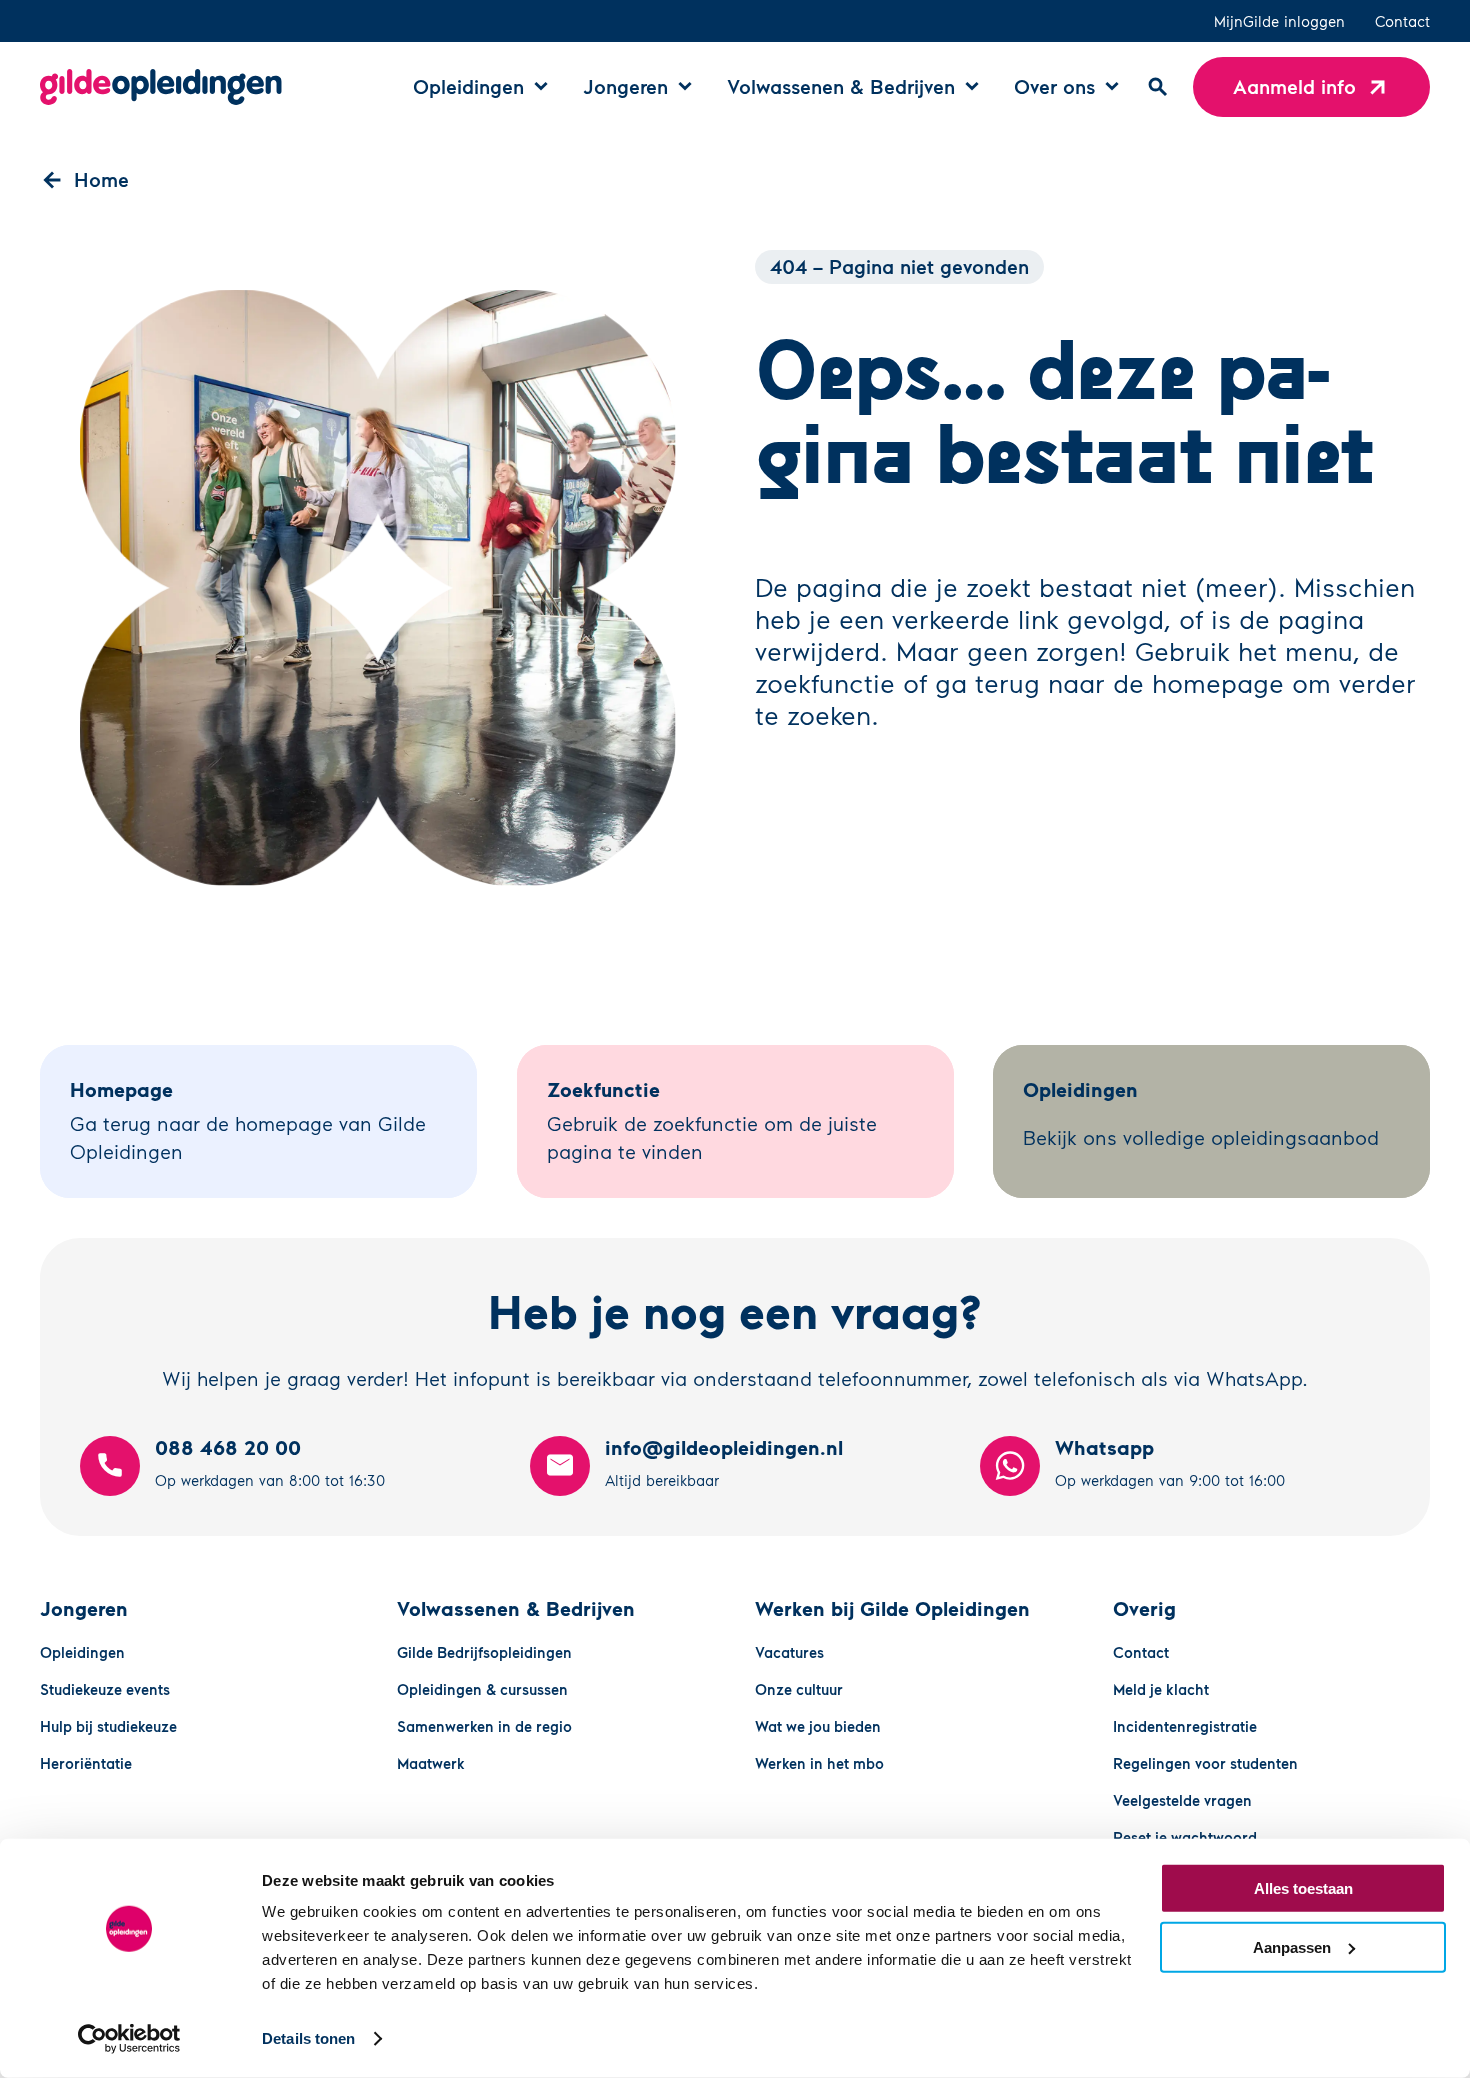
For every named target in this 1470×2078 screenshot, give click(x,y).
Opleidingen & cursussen (482, 1689)
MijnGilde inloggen (1279, 21)
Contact (1402, 21)
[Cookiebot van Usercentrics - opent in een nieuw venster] (129, 2039)
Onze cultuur (799, 1689)
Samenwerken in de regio (484, 1726)
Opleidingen (82, 1652)
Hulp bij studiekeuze (108, 1726)
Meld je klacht (1161, 1689)
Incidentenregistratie (1185, 1726)
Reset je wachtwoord (1185, 1837)
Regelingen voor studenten (1205, 1763)
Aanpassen (1292, 1946)
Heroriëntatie (86, 1763)
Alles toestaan (1303, 1888)
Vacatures (789, 1652)
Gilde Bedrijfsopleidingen (484, 1652)
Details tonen (308, 2038)
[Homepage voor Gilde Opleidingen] (161, 87)
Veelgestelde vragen (1182, 1800)
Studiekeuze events (105, 1689)
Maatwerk (431, 1763)
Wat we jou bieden (818, 1726)
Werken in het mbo (819, 1763)
